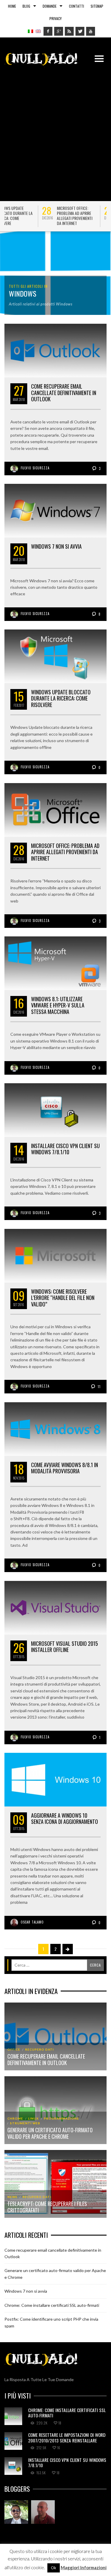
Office (14, 2049)
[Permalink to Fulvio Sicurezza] (16, 2512)
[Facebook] (48, 31)
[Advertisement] (55, 131)
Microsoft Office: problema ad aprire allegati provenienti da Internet (37, 216)
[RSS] (69, 31)
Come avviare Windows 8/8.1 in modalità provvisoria (65, 1468)
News (12, 2197)
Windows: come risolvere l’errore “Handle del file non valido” (63, 1298)
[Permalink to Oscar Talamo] (43, 2512)
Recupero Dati (40, 2049)
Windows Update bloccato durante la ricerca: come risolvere (61, 698)
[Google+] (59, 31)
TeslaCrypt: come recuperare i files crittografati (47, 2207)
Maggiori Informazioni (84, 2567)
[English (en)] (38, 31)
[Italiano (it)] (30, 31)
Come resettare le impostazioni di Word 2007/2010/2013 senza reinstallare (67, 2437)
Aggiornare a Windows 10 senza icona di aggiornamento (65, 1819)
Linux (33, 2118)
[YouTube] (91, 31)
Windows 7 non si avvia (56, 546)
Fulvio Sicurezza (35, 468)
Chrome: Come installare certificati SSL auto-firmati (52, 2305)
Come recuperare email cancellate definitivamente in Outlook (64, 393)
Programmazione (61, 2118)
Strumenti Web (25, 2123)
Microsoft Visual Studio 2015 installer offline (65, 1647)
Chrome (15, 2118)
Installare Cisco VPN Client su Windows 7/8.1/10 (65, 1149)
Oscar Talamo (32, 1922)
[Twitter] (80, 31)
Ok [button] (54, 2568)
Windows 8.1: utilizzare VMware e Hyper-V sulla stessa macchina (58, 1005)
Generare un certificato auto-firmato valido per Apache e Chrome (50, 2133)
